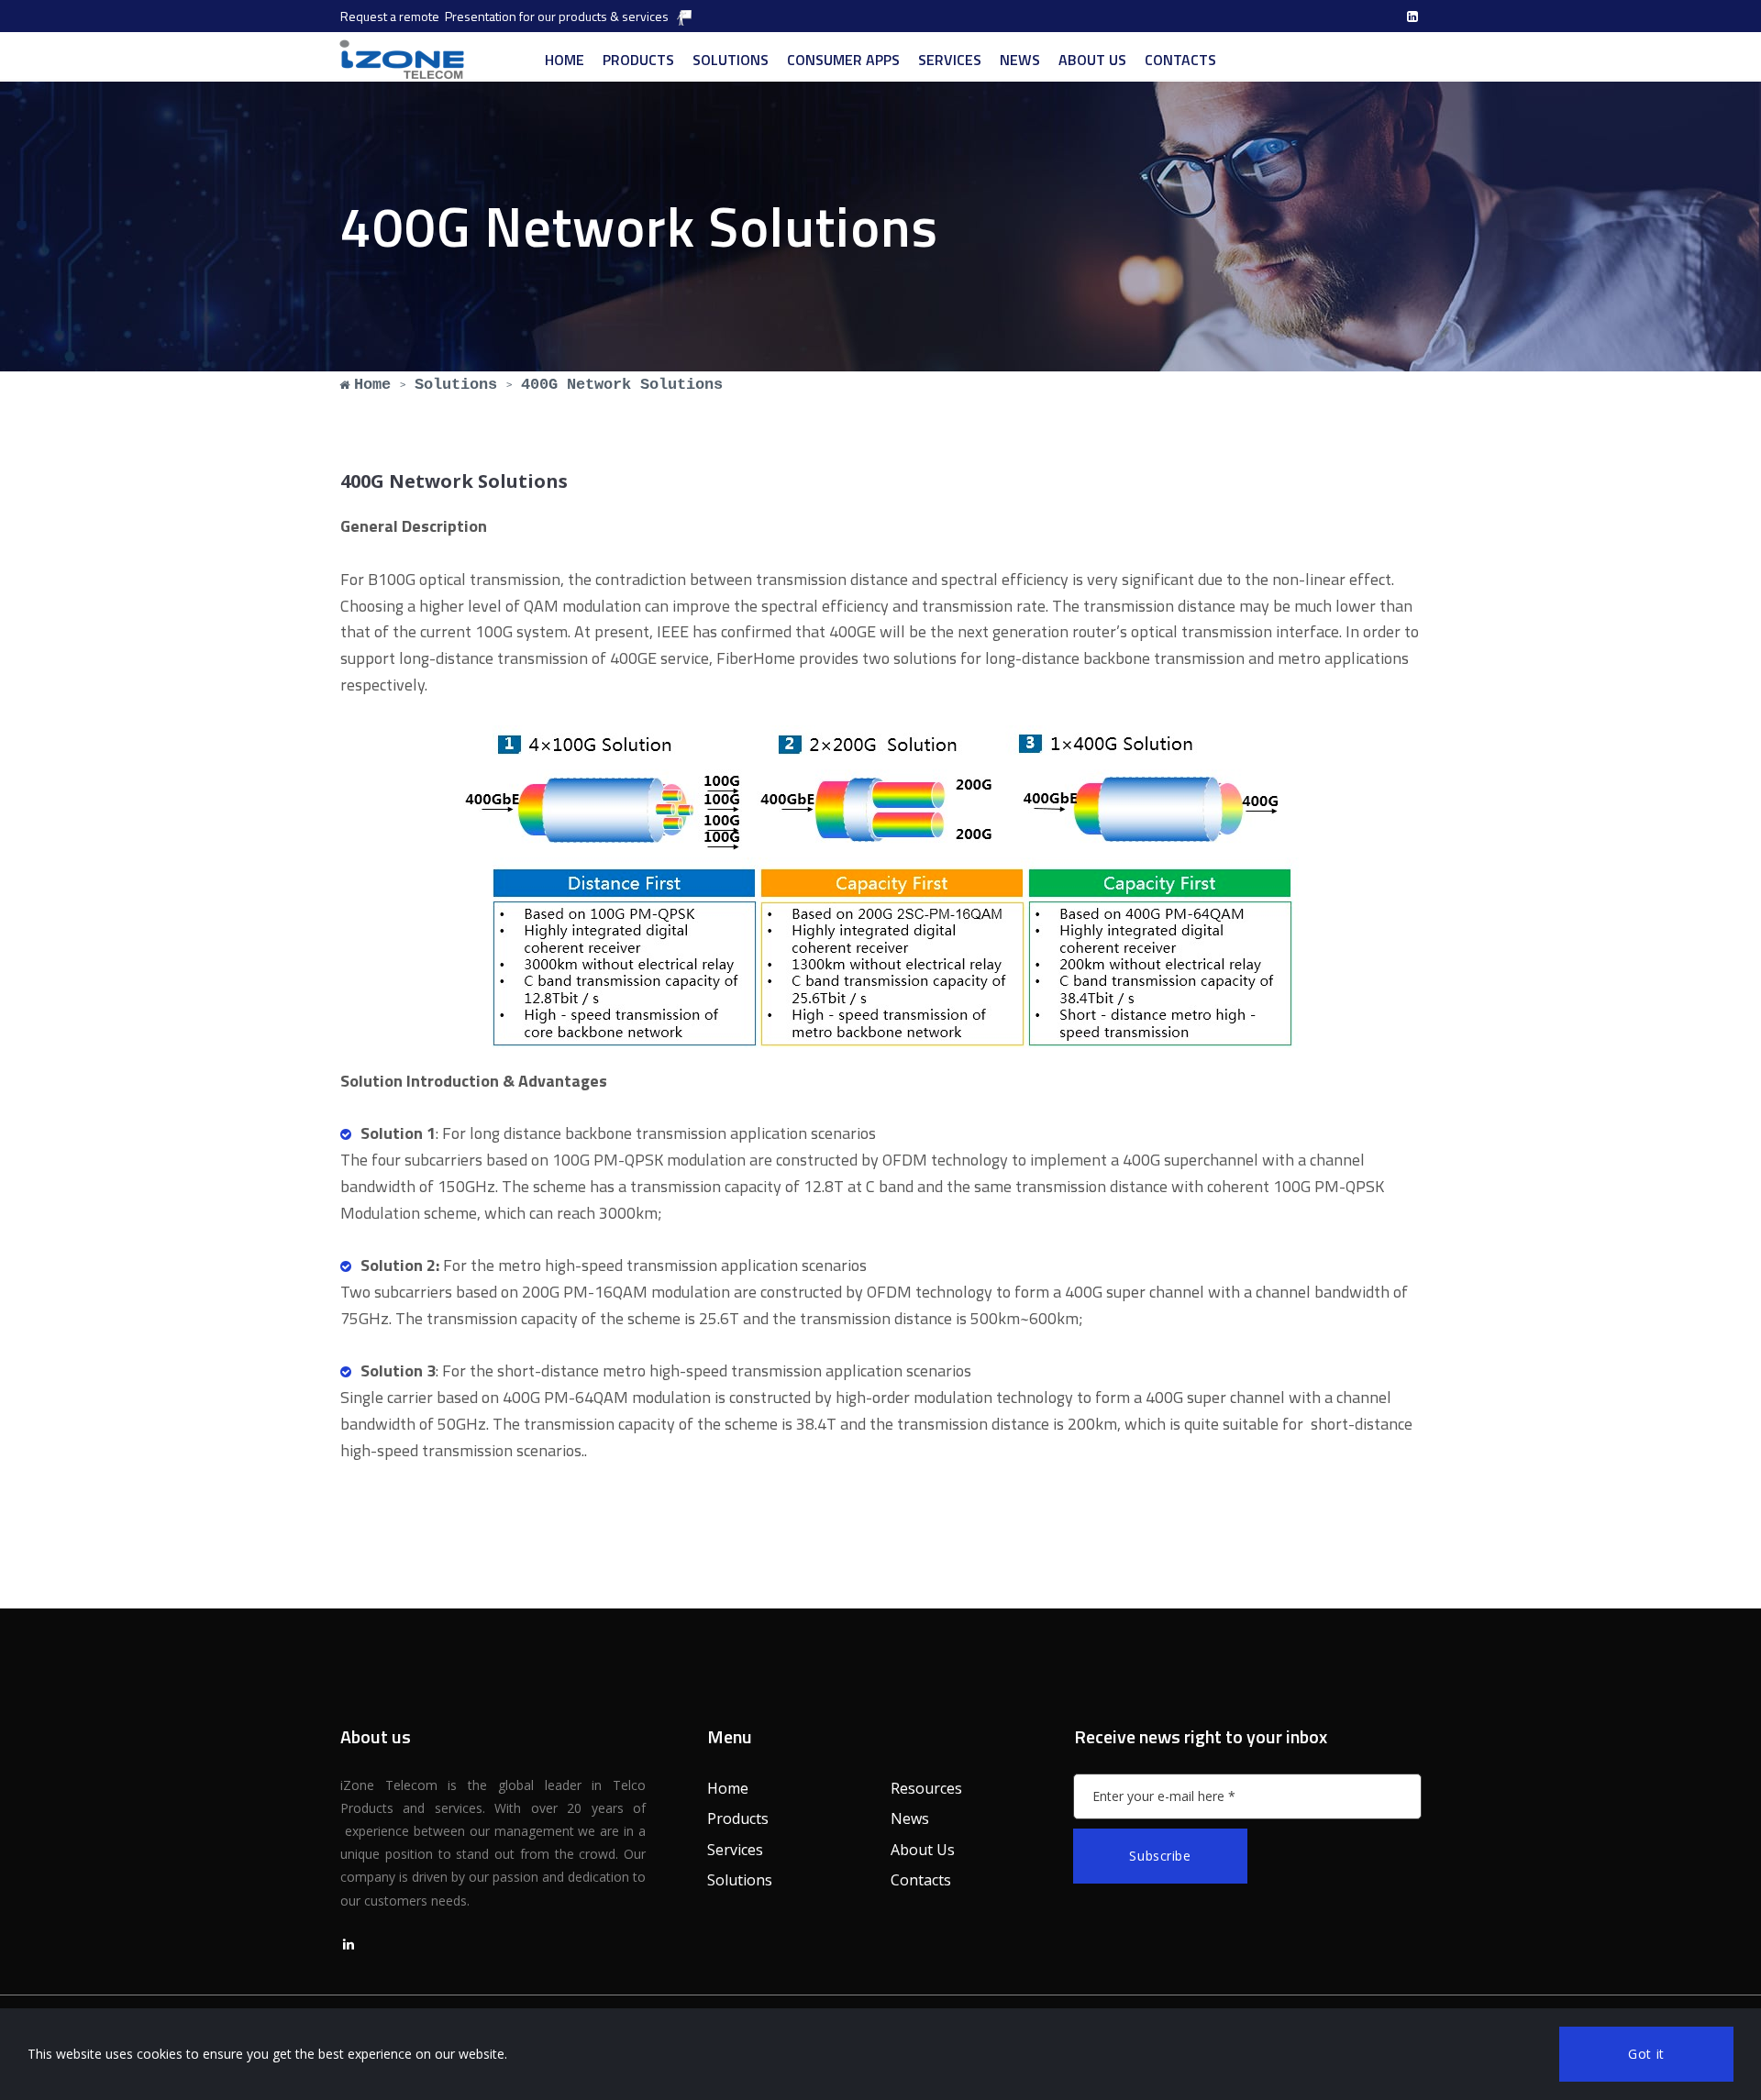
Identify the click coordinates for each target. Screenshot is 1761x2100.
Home (728, 1788)
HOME (565, 60)
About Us (923, 1850)
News (910, 1818)
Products (738, 1818)
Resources (926, 1788)
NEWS (1020, 60)
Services (735, 1850)
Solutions (740, 1880)
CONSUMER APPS (843, 60)
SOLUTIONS (731, 60)
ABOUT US (1092, 60)
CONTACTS (1180, 60)
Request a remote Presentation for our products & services (504, 16)
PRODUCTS (638, 60)
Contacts (921, 1880)
